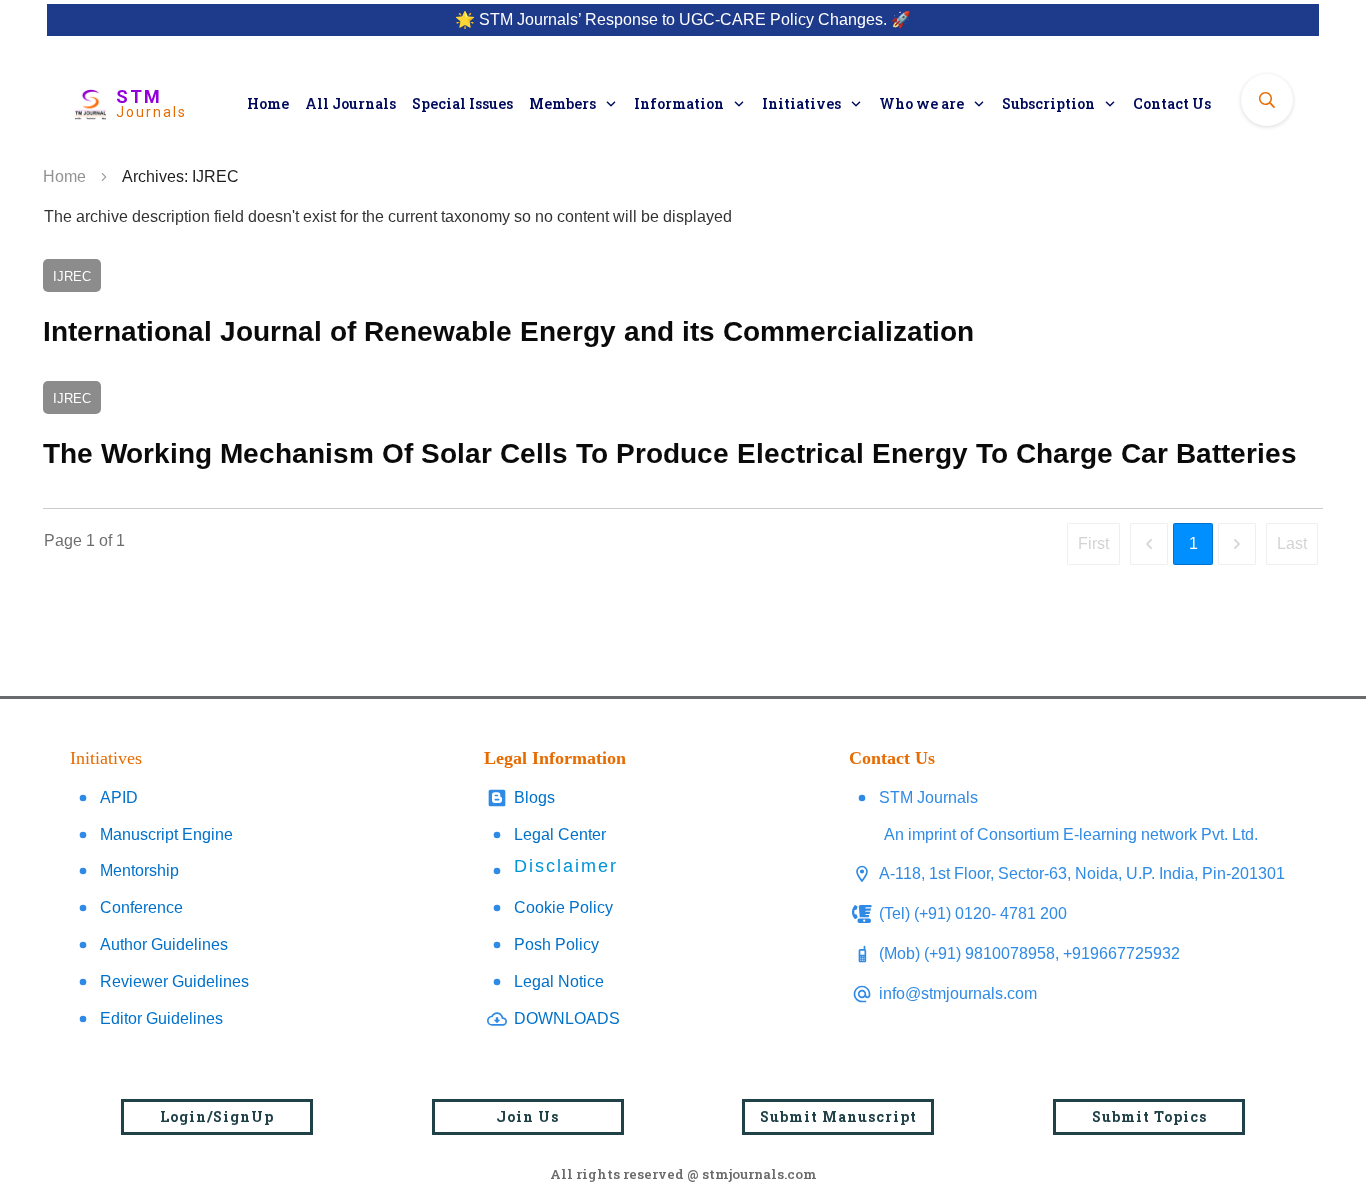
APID (119, 797)
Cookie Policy (563, 907)
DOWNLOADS (567, 1018)
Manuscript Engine (166, 834)
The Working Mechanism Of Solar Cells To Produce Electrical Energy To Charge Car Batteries (683, 429)
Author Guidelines (164, 944)
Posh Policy (556, 944)
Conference (141, 907)
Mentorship (139, 870)
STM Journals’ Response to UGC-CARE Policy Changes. (683, 19)
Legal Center (560, 834)
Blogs (534, 797)
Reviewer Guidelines (174, 981)
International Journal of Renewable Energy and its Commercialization (683, 307)
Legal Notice (559, 981)
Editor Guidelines (161, 1018)
